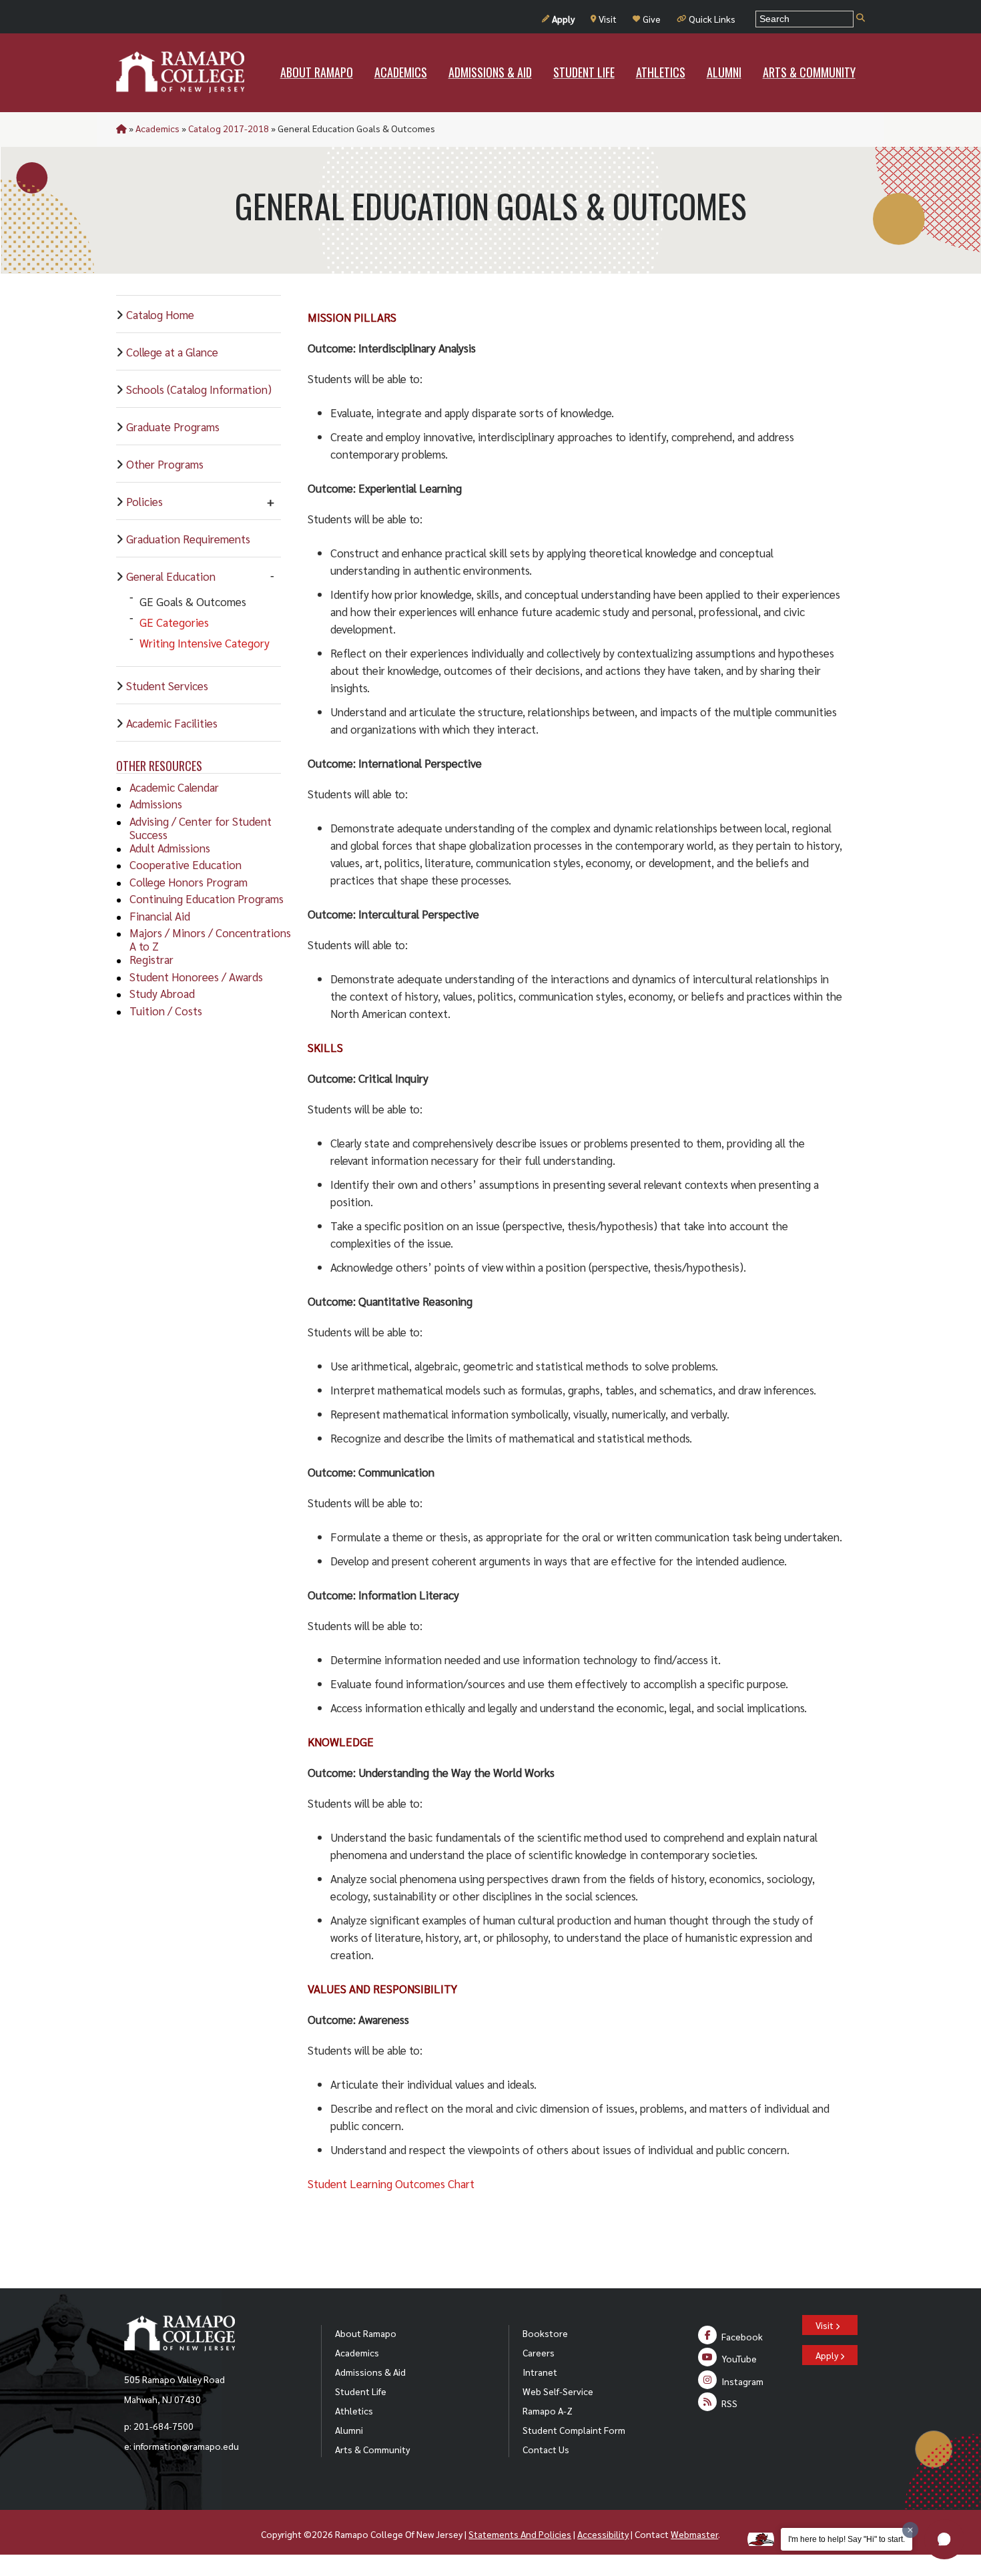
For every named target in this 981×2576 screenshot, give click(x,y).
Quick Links (712, 19)
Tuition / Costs (166, 1011)
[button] (944, 2539)
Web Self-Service (558, 2391)
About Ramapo (366, 2333)
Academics (157, 128)
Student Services (167, 686)
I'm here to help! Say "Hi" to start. (847, 2539)
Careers (539, 2352)
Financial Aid (160, 916)
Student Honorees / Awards (196, 977)
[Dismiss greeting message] (910, 2530)
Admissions (156, 804)
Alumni (349, 2430)
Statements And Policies (520, 2534)
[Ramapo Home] (180, 72)
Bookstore (545, 2333)
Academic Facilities (172, 723)
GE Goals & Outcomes (193, 601)
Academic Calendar (174, 787)
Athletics (354, 2410)
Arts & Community (372, 2449)
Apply (563, 19)
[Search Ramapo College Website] (861, 18)
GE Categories (174, 622)
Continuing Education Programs (207, 898)
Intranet (540, 2372)
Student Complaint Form (574, 2430)
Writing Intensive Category (205, 643)
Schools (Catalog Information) (199, 389)
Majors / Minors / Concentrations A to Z (210, 939)
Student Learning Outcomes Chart (391, 2183)
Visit (608, 19)
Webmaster (694, 2534)
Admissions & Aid (370, 2372)
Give (652, 19)
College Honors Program (189, 882)
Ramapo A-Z (548, 2410)
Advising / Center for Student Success (201, 828)
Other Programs (165, 464)
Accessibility (603, 2534)
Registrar (151, 959)
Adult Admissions (170, 848)
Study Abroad (162, 993)
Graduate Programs (173, 427)
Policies (144, 501)
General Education (171, 576)
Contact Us (546, 2449)
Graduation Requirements (188, 539)
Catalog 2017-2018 (229, 128)
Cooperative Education (186, 864)
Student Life (361, 2391)
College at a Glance (172, 352)
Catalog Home (160, 314)
